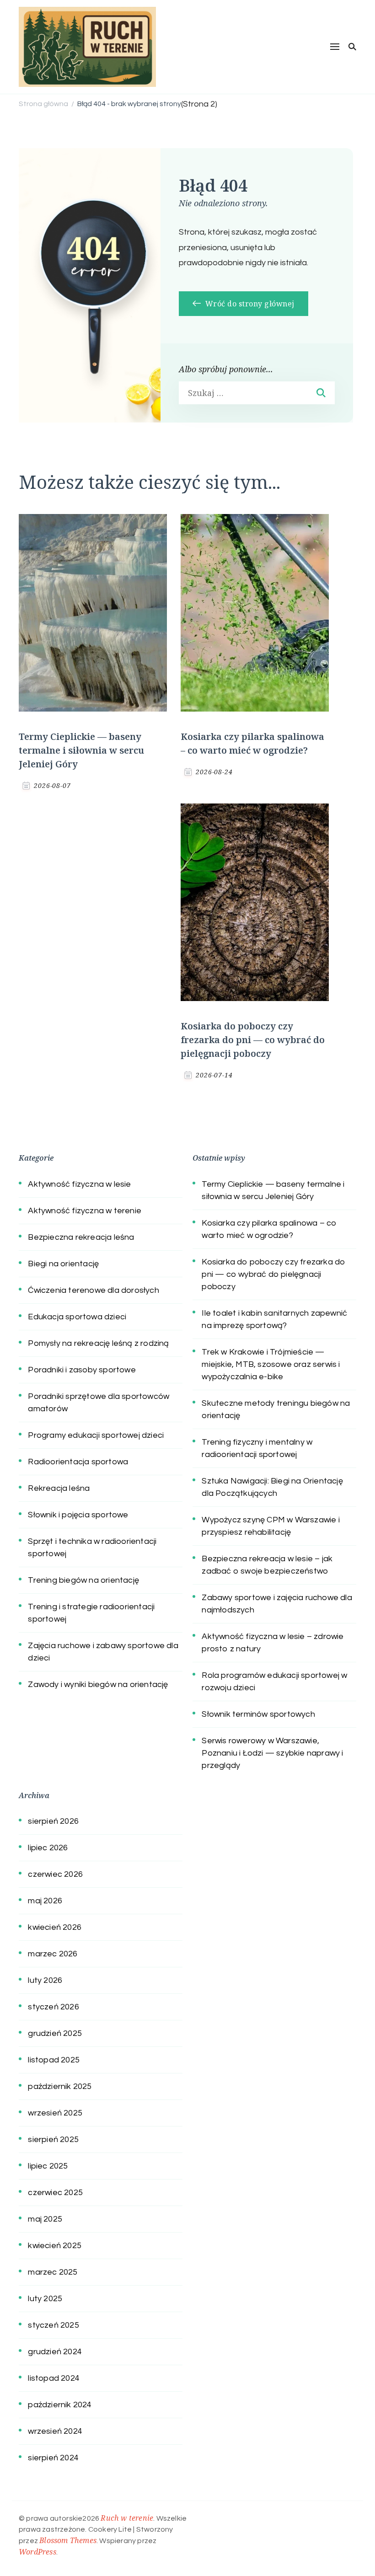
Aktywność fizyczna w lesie (79, 1184)
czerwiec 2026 (55, 1874)
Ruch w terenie (127, 2518)
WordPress (37, 2552)
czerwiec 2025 (55, 2193)
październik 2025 (60, 2086)
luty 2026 (45, 1980)
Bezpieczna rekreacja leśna (81, 1237)
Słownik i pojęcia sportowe (78, 1515)
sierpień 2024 (53, 2458)
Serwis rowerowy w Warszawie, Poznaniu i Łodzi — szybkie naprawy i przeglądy (272, 1753)
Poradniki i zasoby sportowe (82, 1370)
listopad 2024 (54, 2378)
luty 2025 (45, 2299)
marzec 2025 (53, 2272)
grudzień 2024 (55, 2352)
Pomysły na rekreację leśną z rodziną (98, 1343)
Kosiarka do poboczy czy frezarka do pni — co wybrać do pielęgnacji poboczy (253, 1040)
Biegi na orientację (63, 1264)
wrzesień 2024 (55, 2431)
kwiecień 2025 (55, 2246)
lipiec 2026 (48, 1848)
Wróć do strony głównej (249, 304)
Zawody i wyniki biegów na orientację (98, 1684)
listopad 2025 (54, 2060)
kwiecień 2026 (55, 1927)
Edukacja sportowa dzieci (77, 1317)
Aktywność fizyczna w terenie (85, 1211)
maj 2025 (45, 2219)
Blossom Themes (68, 2540)
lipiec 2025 (48, 2166)
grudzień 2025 (55, 2033)
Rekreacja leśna (59, 1488)
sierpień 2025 (53, 2140)
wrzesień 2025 (55, 2113)
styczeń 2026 (53, 2007)
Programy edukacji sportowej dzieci (96, 1435)
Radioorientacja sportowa (78, 1462)
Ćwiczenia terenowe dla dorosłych (93, 1290)
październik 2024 (60, 2405)
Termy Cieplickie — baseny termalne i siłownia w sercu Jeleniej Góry (81, 750)
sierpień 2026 (53, 1821)
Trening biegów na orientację (83, 1580)
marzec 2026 (53, 1954)
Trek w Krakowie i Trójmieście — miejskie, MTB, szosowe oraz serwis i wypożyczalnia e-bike (271, 1364)
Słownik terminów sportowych (258, 1714)
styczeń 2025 (53, 2325)
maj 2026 (45, 1901)
